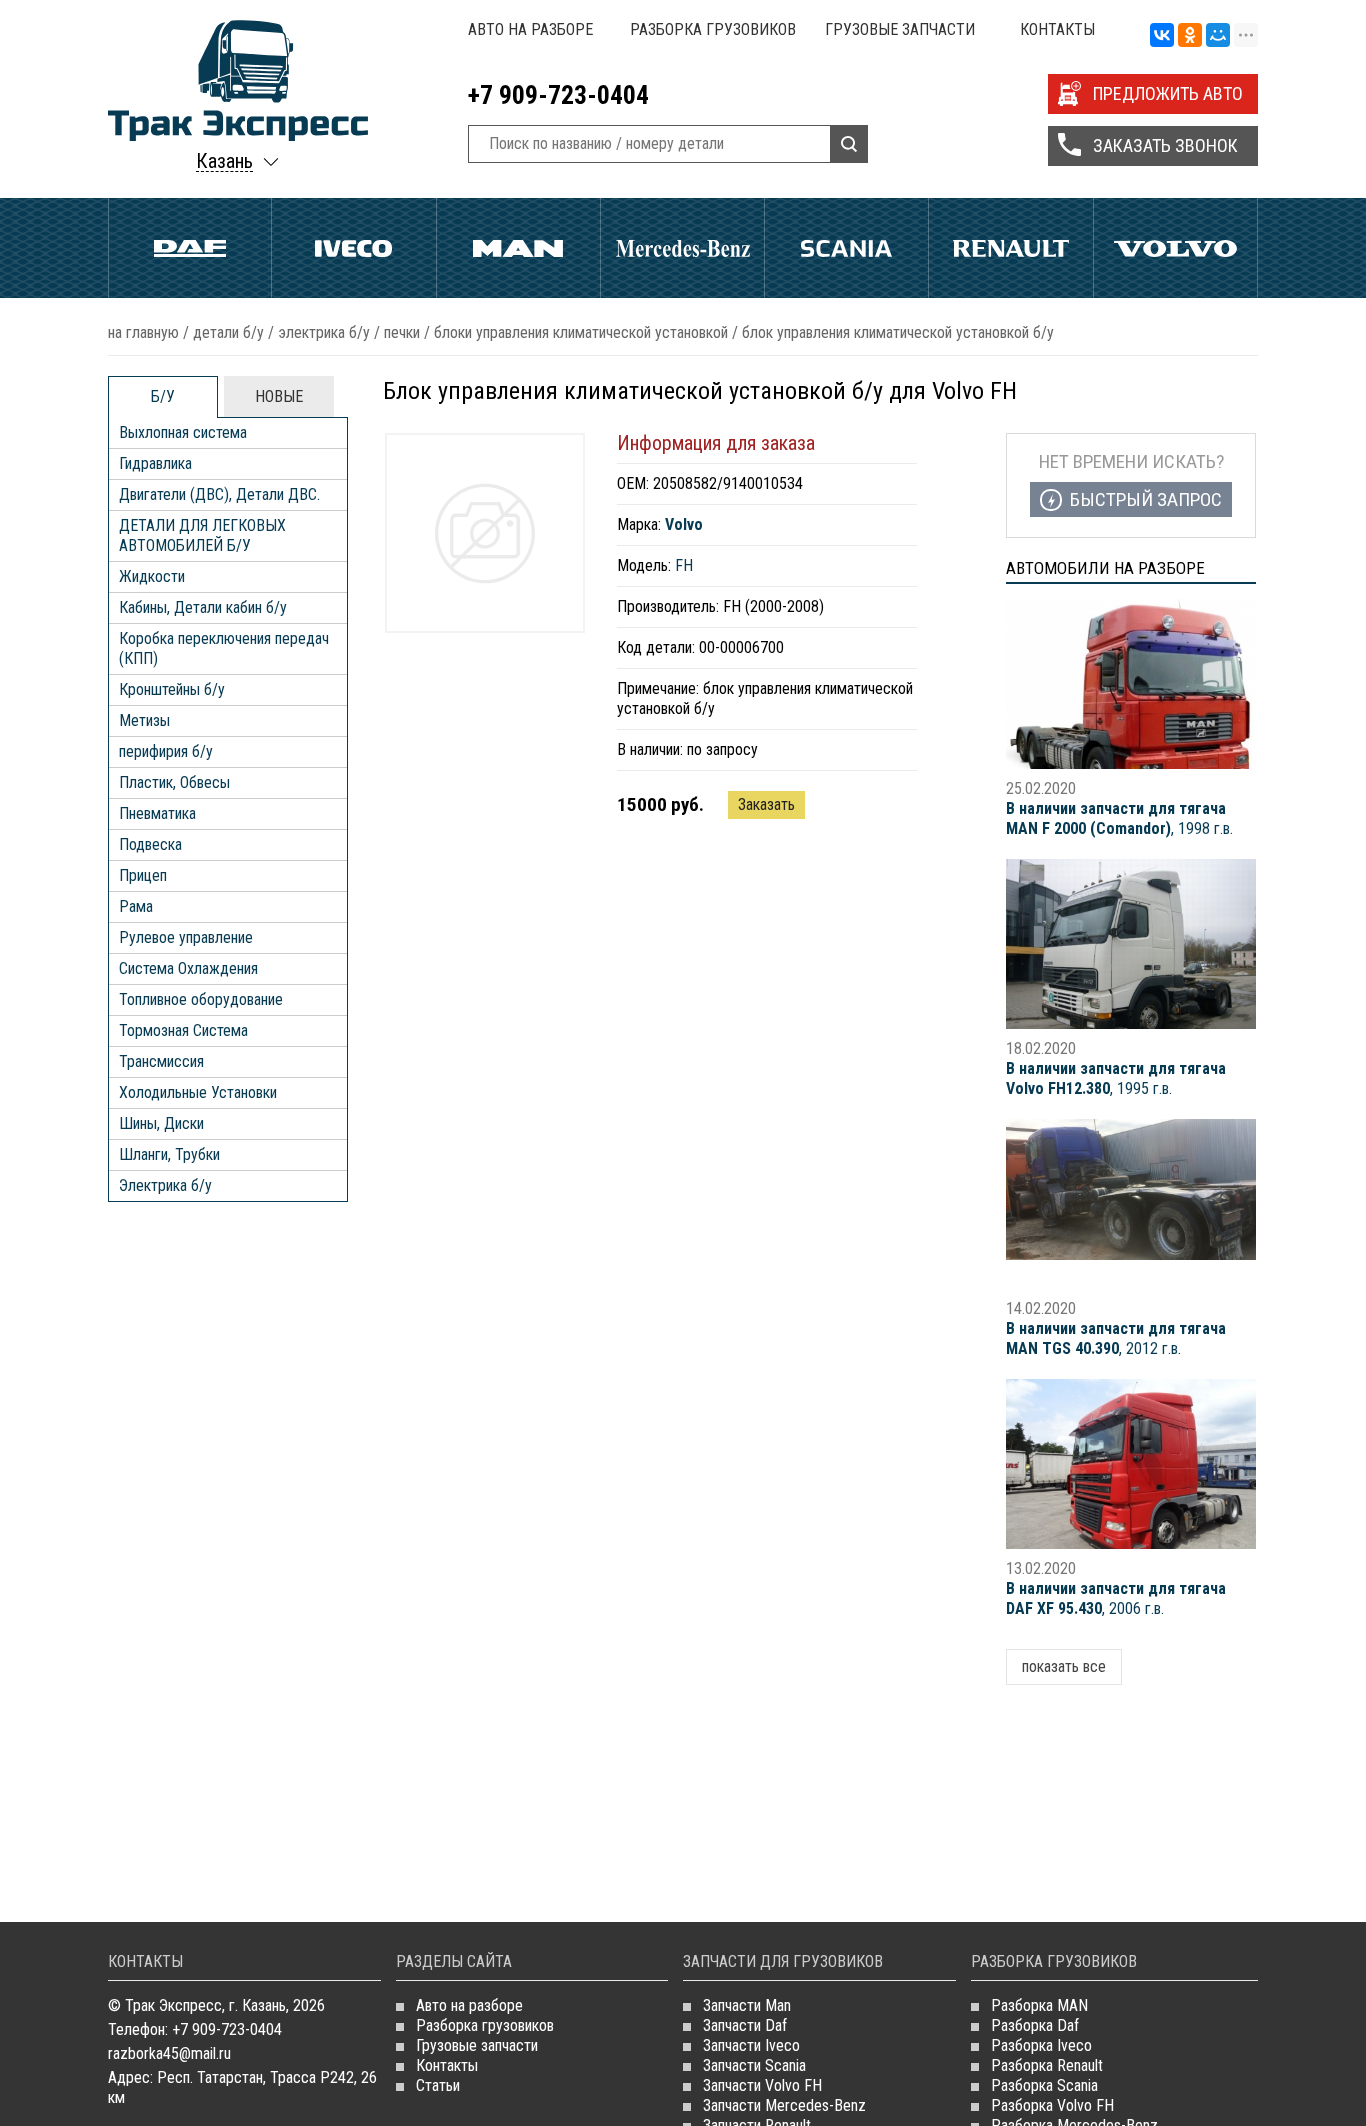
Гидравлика (155, 463)
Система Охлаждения (188, 968)
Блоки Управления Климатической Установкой (581, 332)
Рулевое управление (186, 937)
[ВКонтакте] (1162, 36)
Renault (1010, 248)
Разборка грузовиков (713, 29)
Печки (402, 332)
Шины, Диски (161, 1123)
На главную (143, 332)
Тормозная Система (183, 1030)
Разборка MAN (1039, 2005)
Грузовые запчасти (900, 29)
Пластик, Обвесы (174, 782)
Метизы (144, 720)
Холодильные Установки (198, 1092)
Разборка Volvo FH (1052, 2105)
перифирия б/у (166, 751)
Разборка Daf (1035, 2025)
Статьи (438, 2085)
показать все (1064, 1666)
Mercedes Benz (682, 248)
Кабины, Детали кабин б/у (203, 607)
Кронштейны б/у (172, 689)
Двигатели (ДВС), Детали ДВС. (219, 494)
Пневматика (157, 813)
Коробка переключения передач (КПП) (224, 648)
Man (518, 248)
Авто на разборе (530, 29)
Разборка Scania (1044, 2085)
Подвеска (150, 844)
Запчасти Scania (754, 2065)
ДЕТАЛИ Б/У (228, 332)
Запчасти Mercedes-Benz (784, 2105)
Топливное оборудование (201, 999)
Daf (190, 248)
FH (684, 565)
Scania (846, 248)
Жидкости (152, 576)
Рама (136, 906)
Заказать (766, 804)
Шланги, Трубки (169, 1154)
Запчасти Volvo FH (762, 2085)
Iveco (353, 248)
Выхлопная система (183, 432)
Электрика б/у (324, 332)
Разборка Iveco (1041, 2045)
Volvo (1175, 248)
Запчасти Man (747, 2005)
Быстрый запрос (1146, 499)
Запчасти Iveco (751, 2045)
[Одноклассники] (1190, 36)
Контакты (1057, 29)
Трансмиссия (161, 1061)
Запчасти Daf (745, 2025)
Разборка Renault (1047, 2065)
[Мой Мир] (1218, 36)
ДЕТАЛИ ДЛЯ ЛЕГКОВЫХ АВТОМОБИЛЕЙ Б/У (202, 535)
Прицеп (143, 875)
